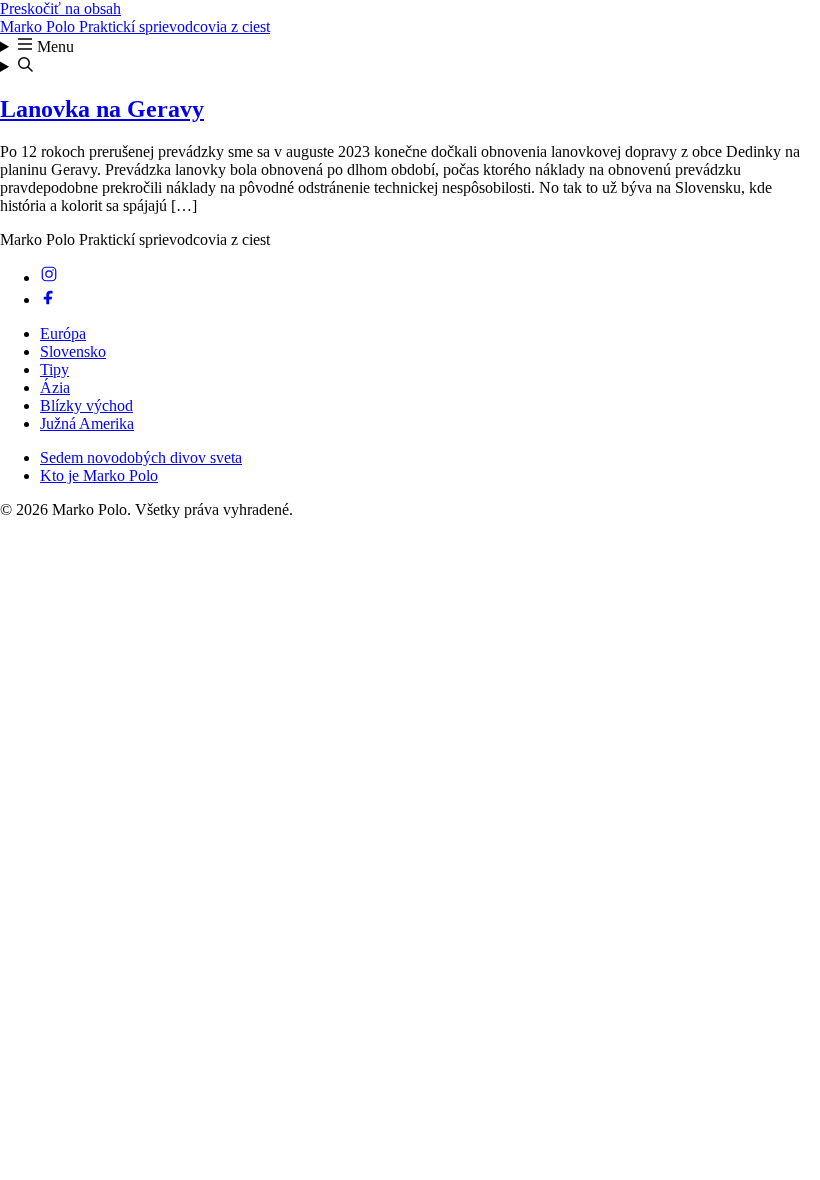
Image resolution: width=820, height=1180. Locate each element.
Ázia (55, 387)
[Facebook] (49, 299)
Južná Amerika (87, 423)
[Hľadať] (410, 66)
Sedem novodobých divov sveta (141, 457)
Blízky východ (86, 405)
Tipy (54, 369)
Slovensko (73, 351)
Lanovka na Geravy (102, 109)
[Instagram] (49, 277)
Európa (63, 333)
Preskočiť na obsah (60, 8)
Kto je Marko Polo (99, 475)
